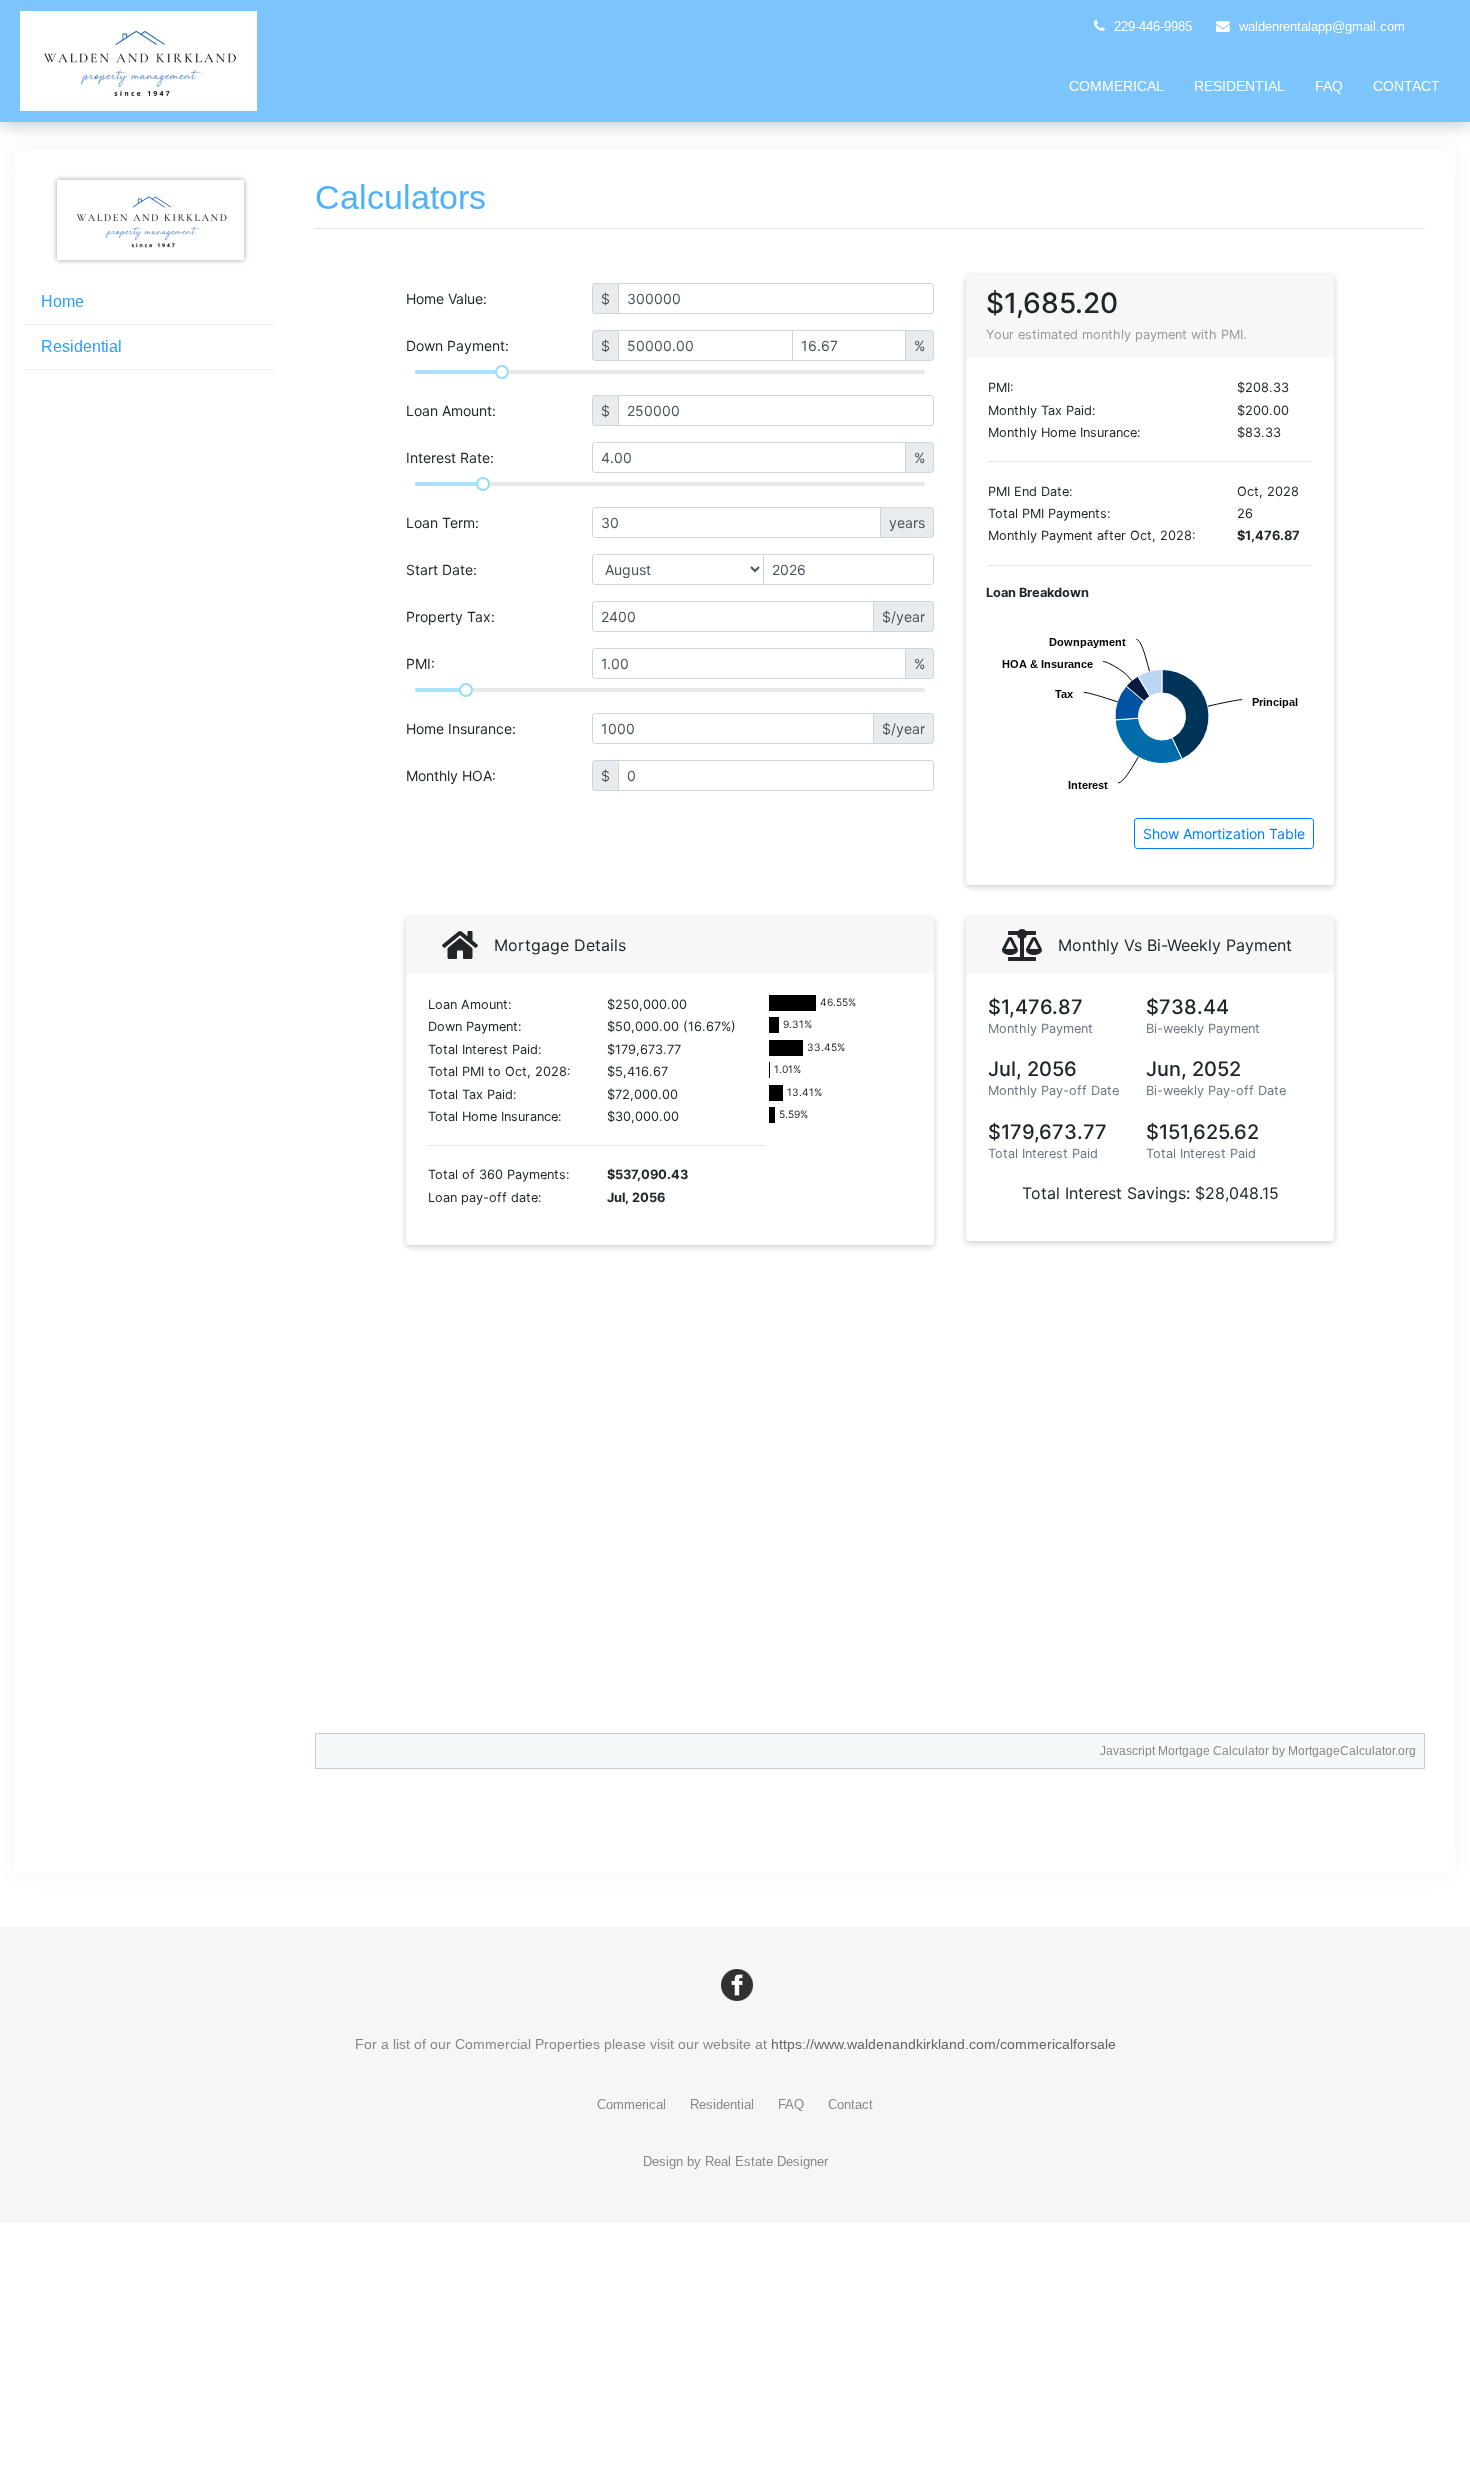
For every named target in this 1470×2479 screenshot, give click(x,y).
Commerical (1116, 86)
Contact (1406, 86)
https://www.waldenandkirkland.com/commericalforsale (943, 2044)
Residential (1239, 86)
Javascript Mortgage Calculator (1184, 1751)
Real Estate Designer (766, 2161)
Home (62, 301)
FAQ (1329, 86)
